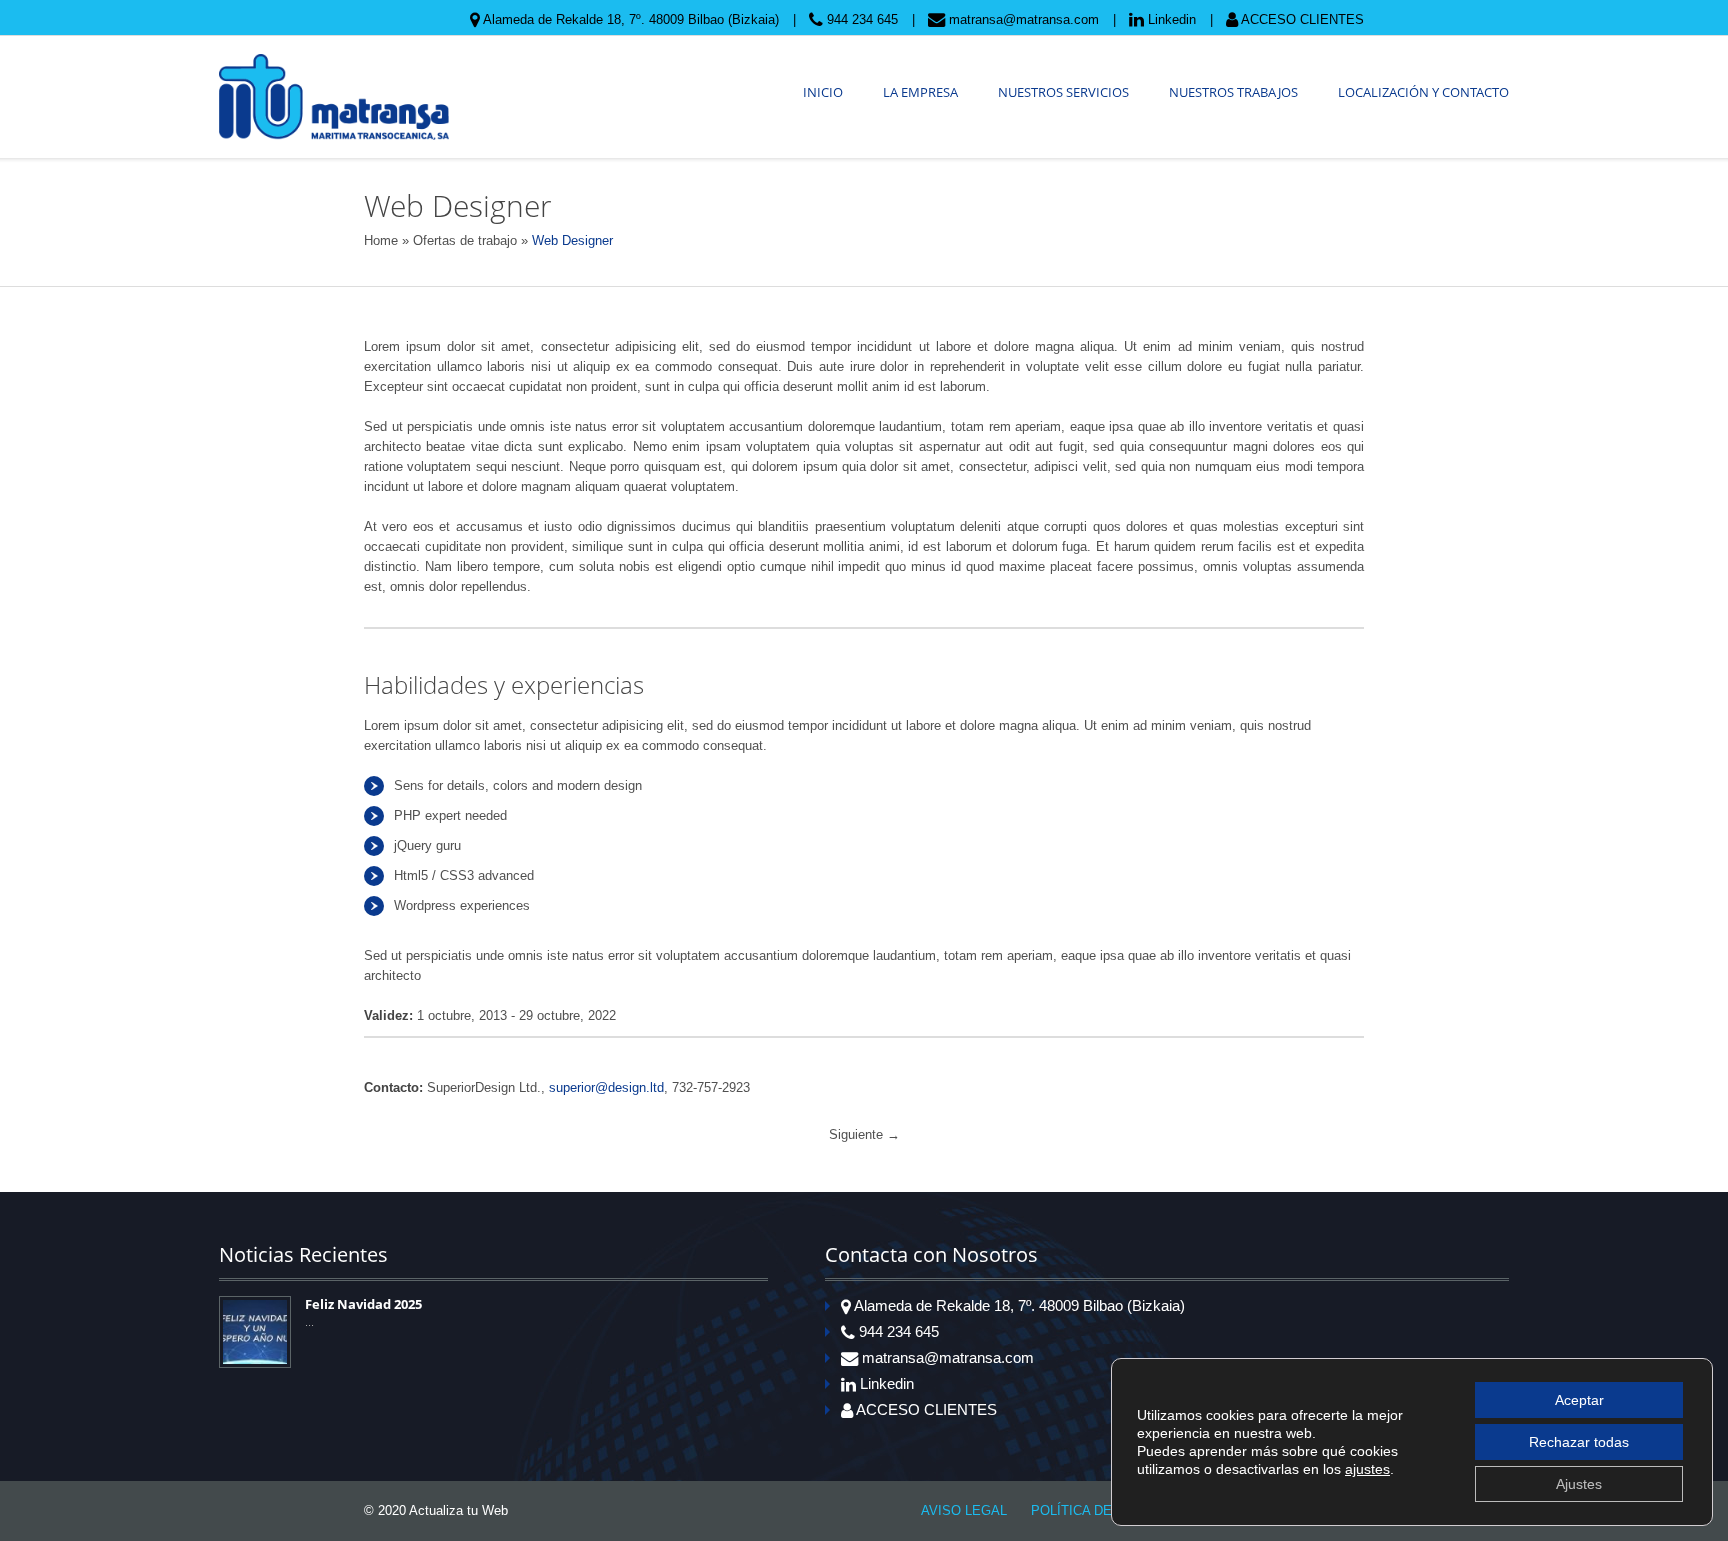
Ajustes (1579, 1484)
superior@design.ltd (606, 1087)
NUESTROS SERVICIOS (1063, 92)
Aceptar (1579, 1400)
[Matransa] (334, 97)
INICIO (823, 92)
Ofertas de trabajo (465, 240)
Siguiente (864, 1134)
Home (381, 240)
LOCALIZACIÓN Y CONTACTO (1423, 92)
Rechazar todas (1579, 1442)
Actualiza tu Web (458, 1510)
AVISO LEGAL (964, 1510)
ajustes (1367, 1469)
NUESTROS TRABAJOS (1233, 92)
